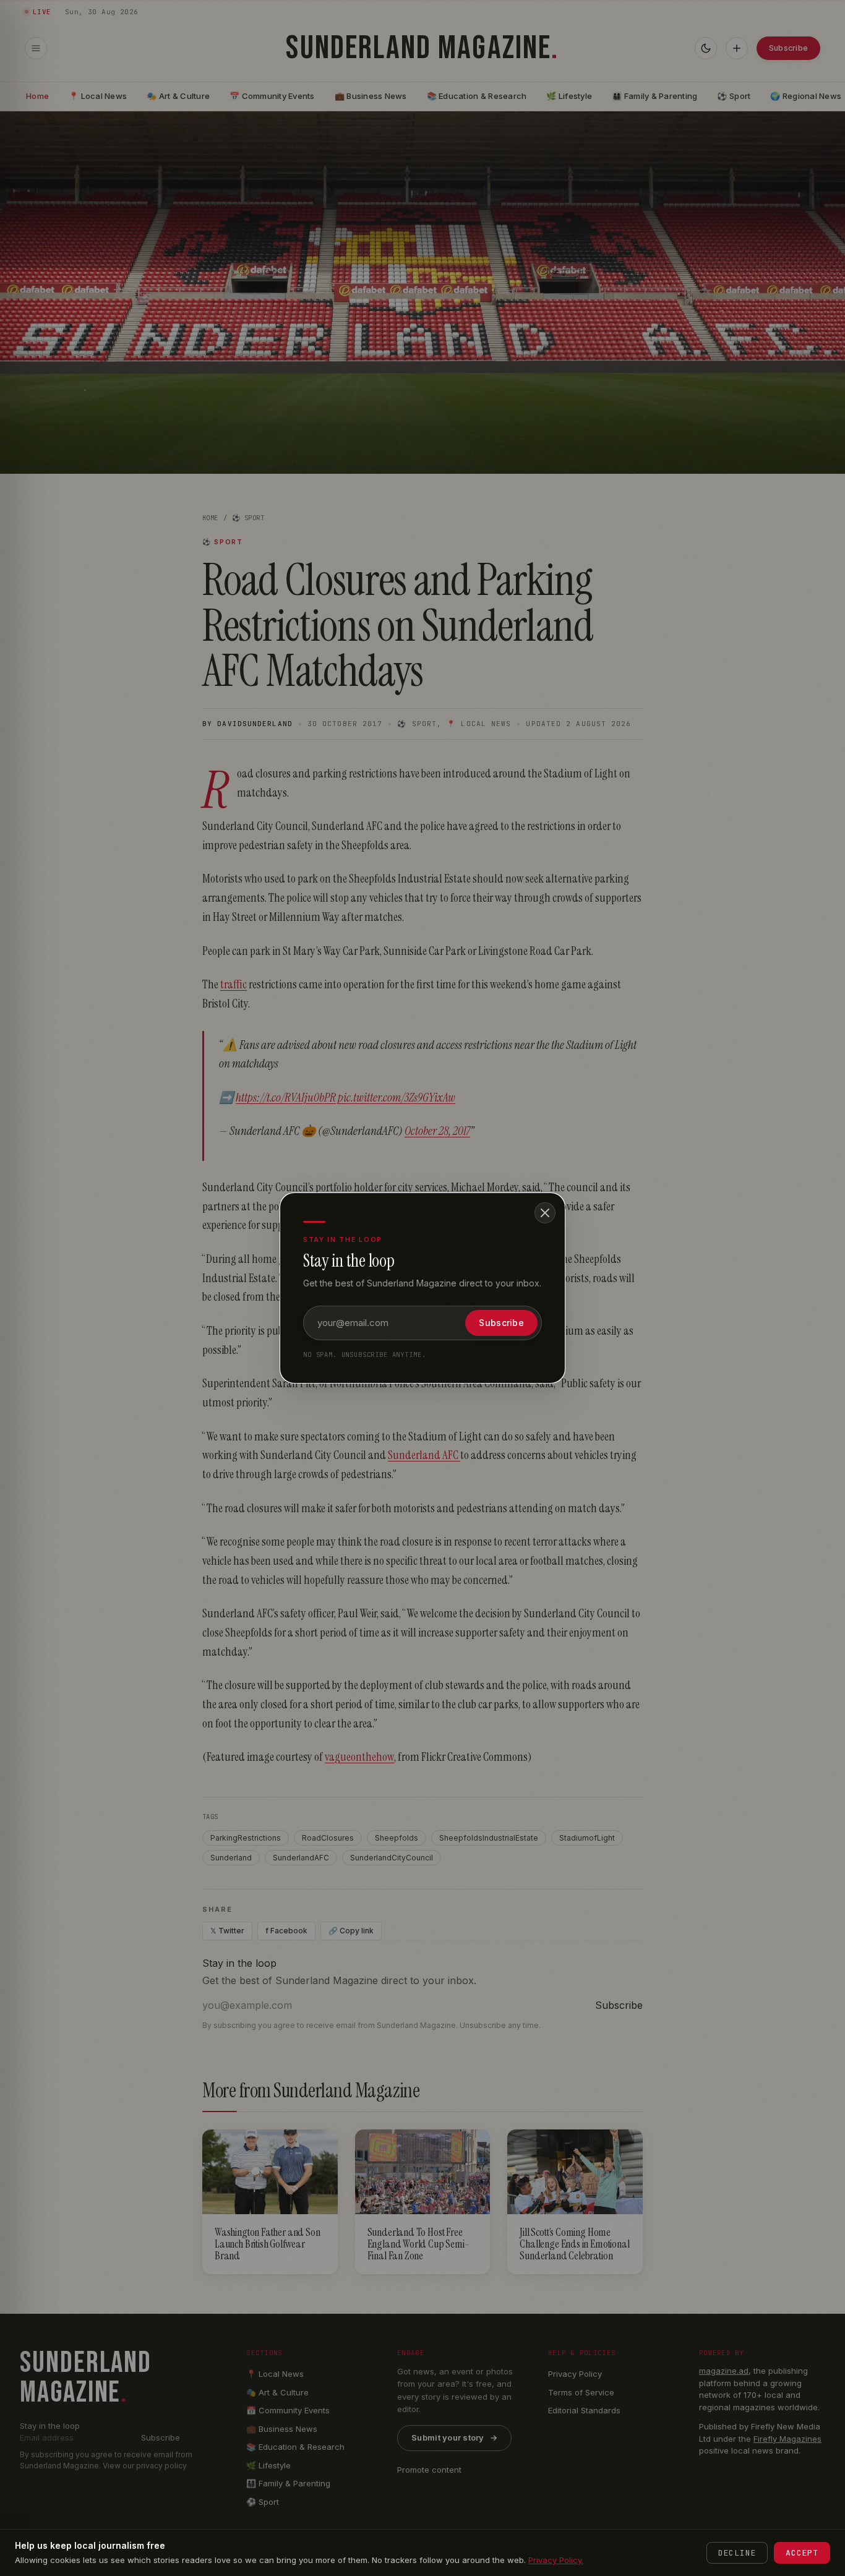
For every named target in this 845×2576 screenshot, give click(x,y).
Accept (802, 2553)
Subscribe (501, 1323)
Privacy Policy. (556, 2560)
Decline (737, 2553)
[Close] (545, 1213)
